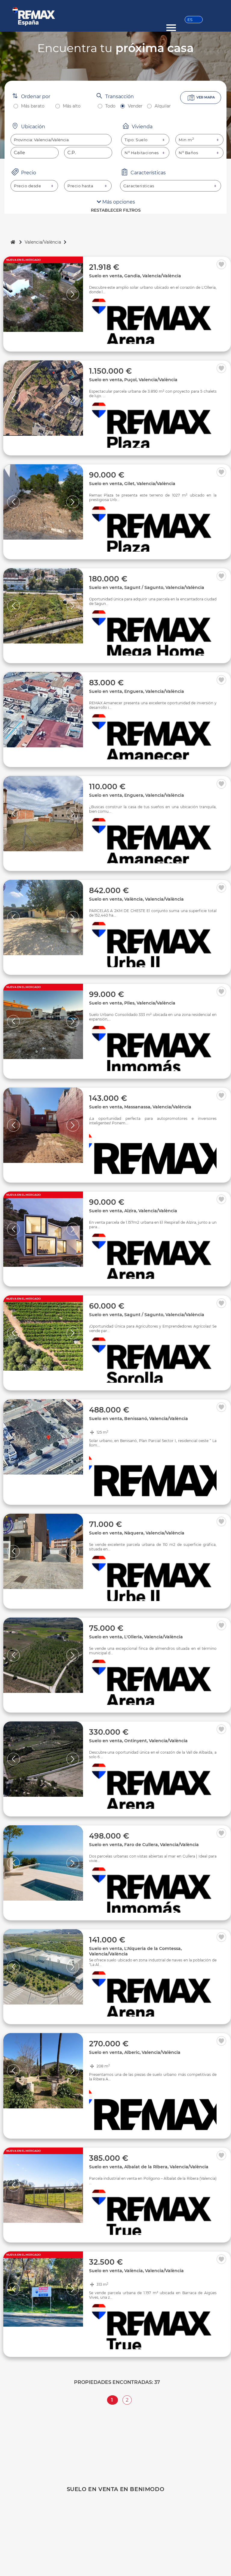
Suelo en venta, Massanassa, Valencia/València (140, 1107)
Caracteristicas (139, 186)
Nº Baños (188, 153)
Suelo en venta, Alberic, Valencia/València (135, 2052)
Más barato (33, 106)
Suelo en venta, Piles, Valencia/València (132, 1003)
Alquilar (163, 106)
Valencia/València (43, 242)
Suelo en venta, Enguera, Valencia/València (137, 691)
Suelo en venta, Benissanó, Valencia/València (139, 1419)
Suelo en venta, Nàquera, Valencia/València (137, 1533)
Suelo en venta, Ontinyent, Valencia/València (138, 1741)
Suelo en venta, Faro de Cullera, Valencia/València (144, 1845)
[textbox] (61, 140)
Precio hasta (80, 186)
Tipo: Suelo (136, 140)
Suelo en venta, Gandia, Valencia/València (135, 276)
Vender (135, 106)
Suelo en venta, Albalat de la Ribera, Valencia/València (149, 2167)
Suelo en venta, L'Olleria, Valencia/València (136, 1637)
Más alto (72, 106)
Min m (186, 140)
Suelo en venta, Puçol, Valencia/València (133, 380)
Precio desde (27, 186)
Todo (110, 106)
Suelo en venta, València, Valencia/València (136, 899)
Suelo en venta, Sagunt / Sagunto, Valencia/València (147, 587)
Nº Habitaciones (142, 153)
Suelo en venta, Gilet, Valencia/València (132, 484)
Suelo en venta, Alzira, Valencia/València (133, 1211)
